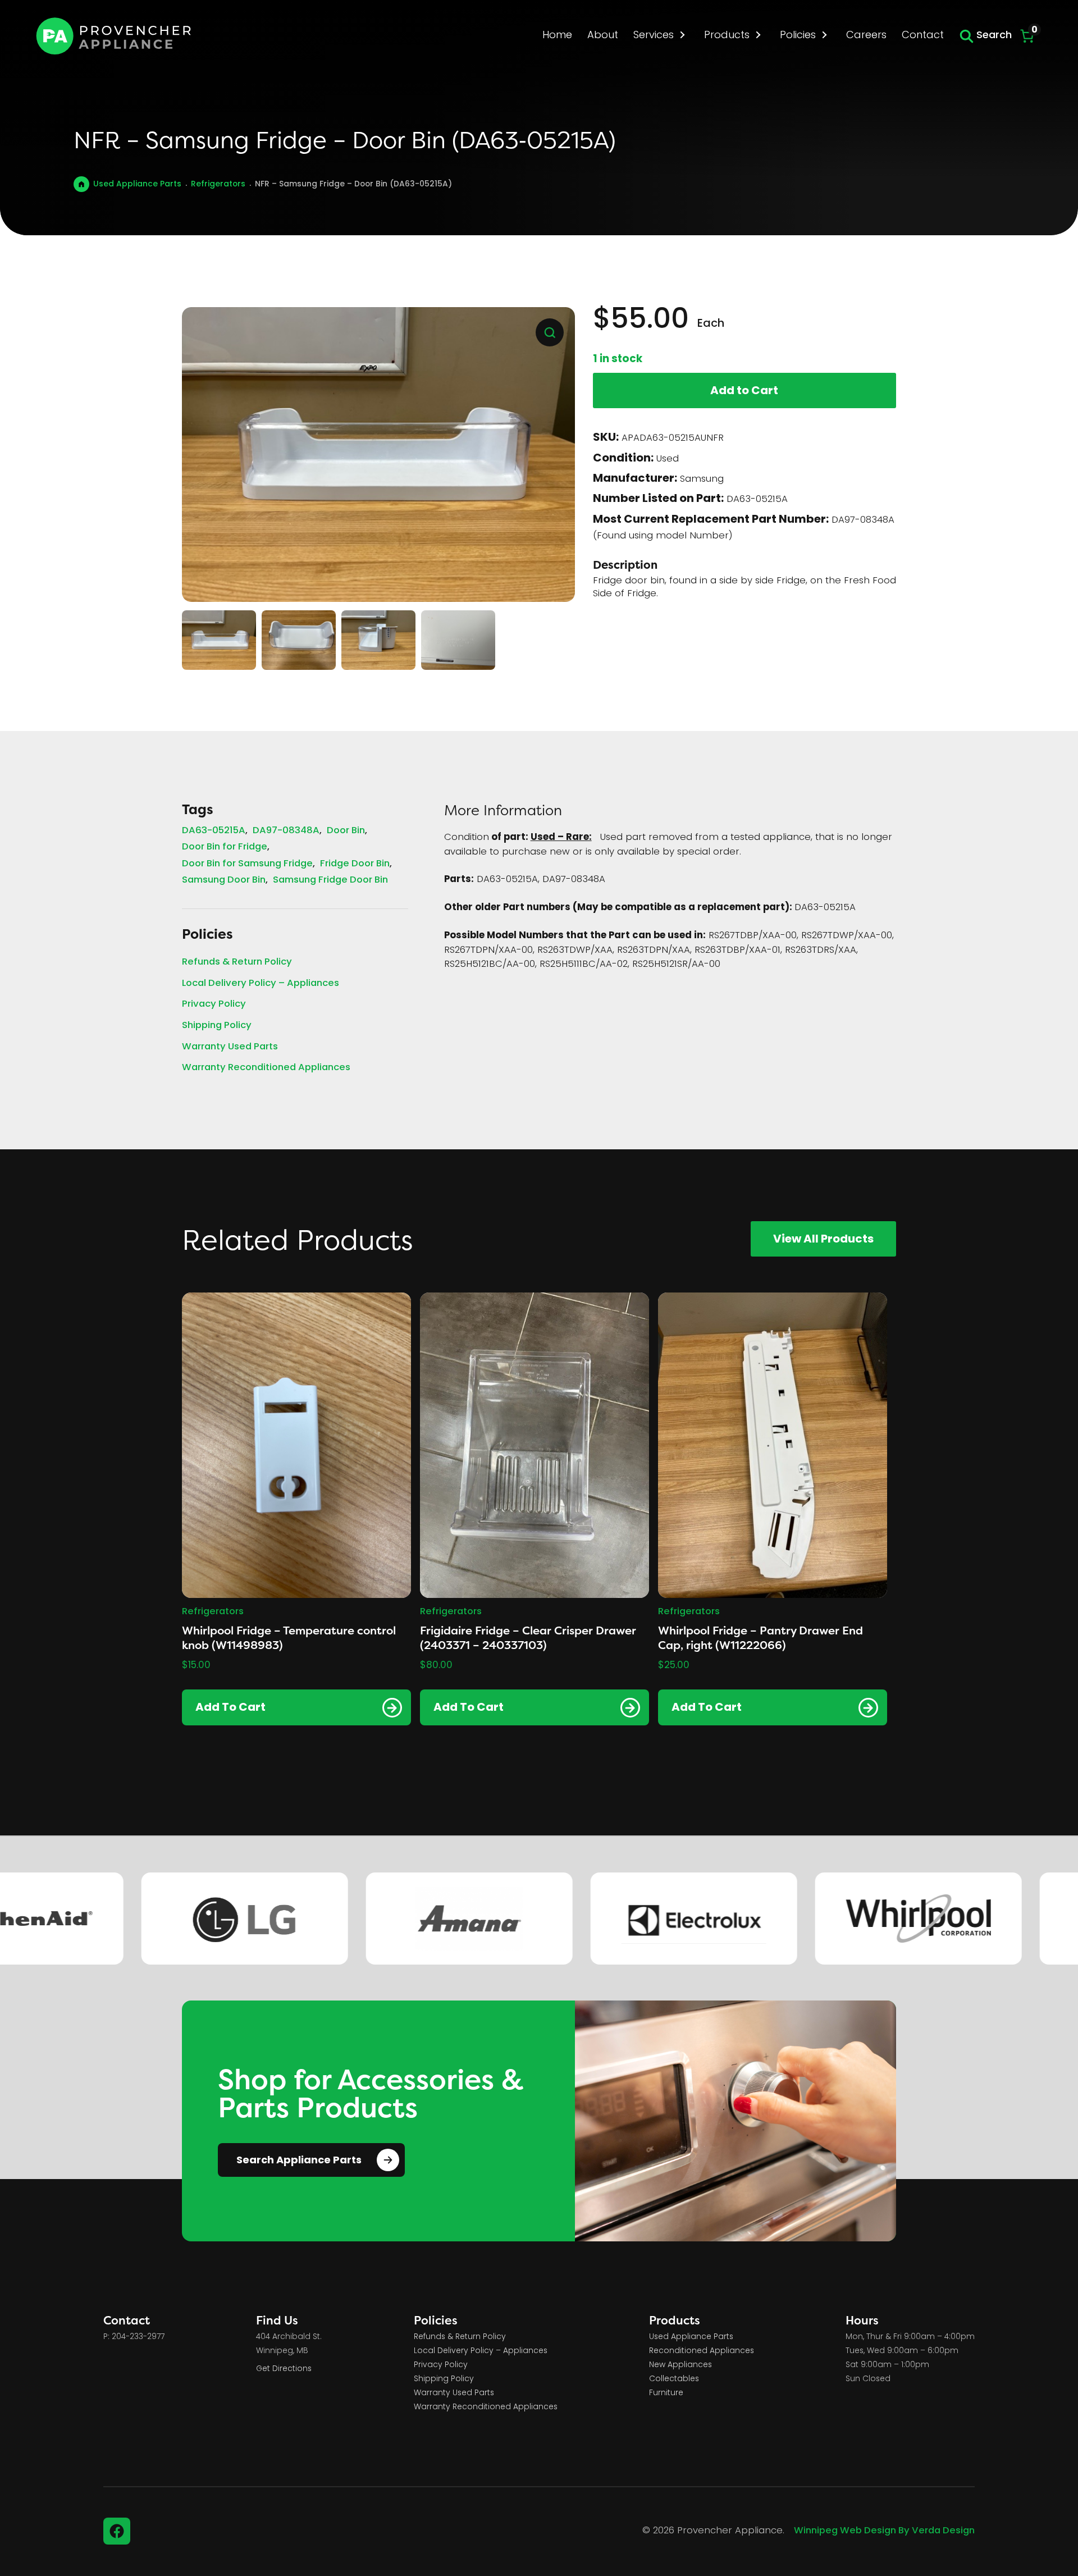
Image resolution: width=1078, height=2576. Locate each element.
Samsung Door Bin (224, 881)
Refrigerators (218, 184)
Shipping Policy (217, 1026)
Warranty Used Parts (230, 1047)
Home (81, 184)
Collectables (674, 2379)
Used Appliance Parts (137, 184)
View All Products (823, 1240)
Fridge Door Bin (355, 864)
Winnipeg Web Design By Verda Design (884, 2531)
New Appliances (680, 2365)
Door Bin (346, 831)
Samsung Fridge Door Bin (330, 881)
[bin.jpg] (378, 455)
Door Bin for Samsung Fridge (247, 864)
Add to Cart (744, 391)
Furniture (666, 2393)
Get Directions (284, 2369)
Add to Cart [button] (230, 1708)
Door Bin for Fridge (225, 848)
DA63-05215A (214, 831)
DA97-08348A (286, 831)
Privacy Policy (214, 1005)
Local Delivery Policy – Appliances (261, 984)
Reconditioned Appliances (702, 2351)
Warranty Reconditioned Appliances (266, 1068)
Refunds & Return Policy (237, 963)
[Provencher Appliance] (115, 36)
